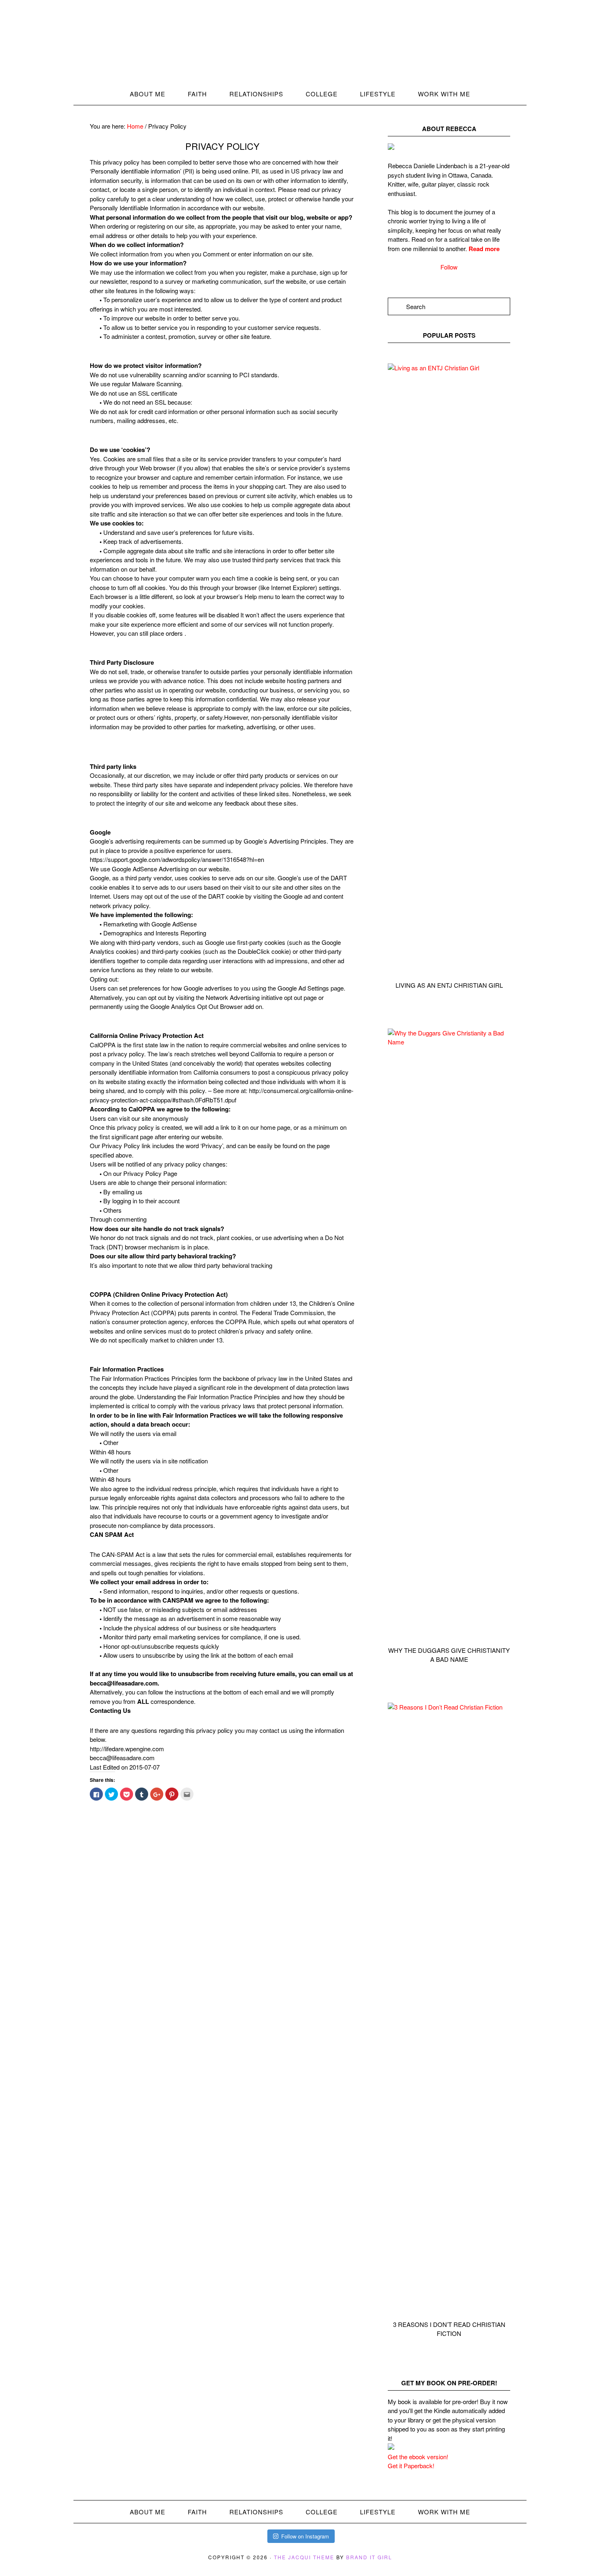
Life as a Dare (300, 48)
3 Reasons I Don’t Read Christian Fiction (449, 2329)
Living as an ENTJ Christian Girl (449, 985)
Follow (449, 267)
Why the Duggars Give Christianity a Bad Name (449, 1655)
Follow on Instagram (305, 2536)
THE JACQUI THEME (304, 2557)
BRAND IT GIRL (369, 2557)
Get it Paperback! (411, 2466)
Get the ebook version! (418, 2457)
